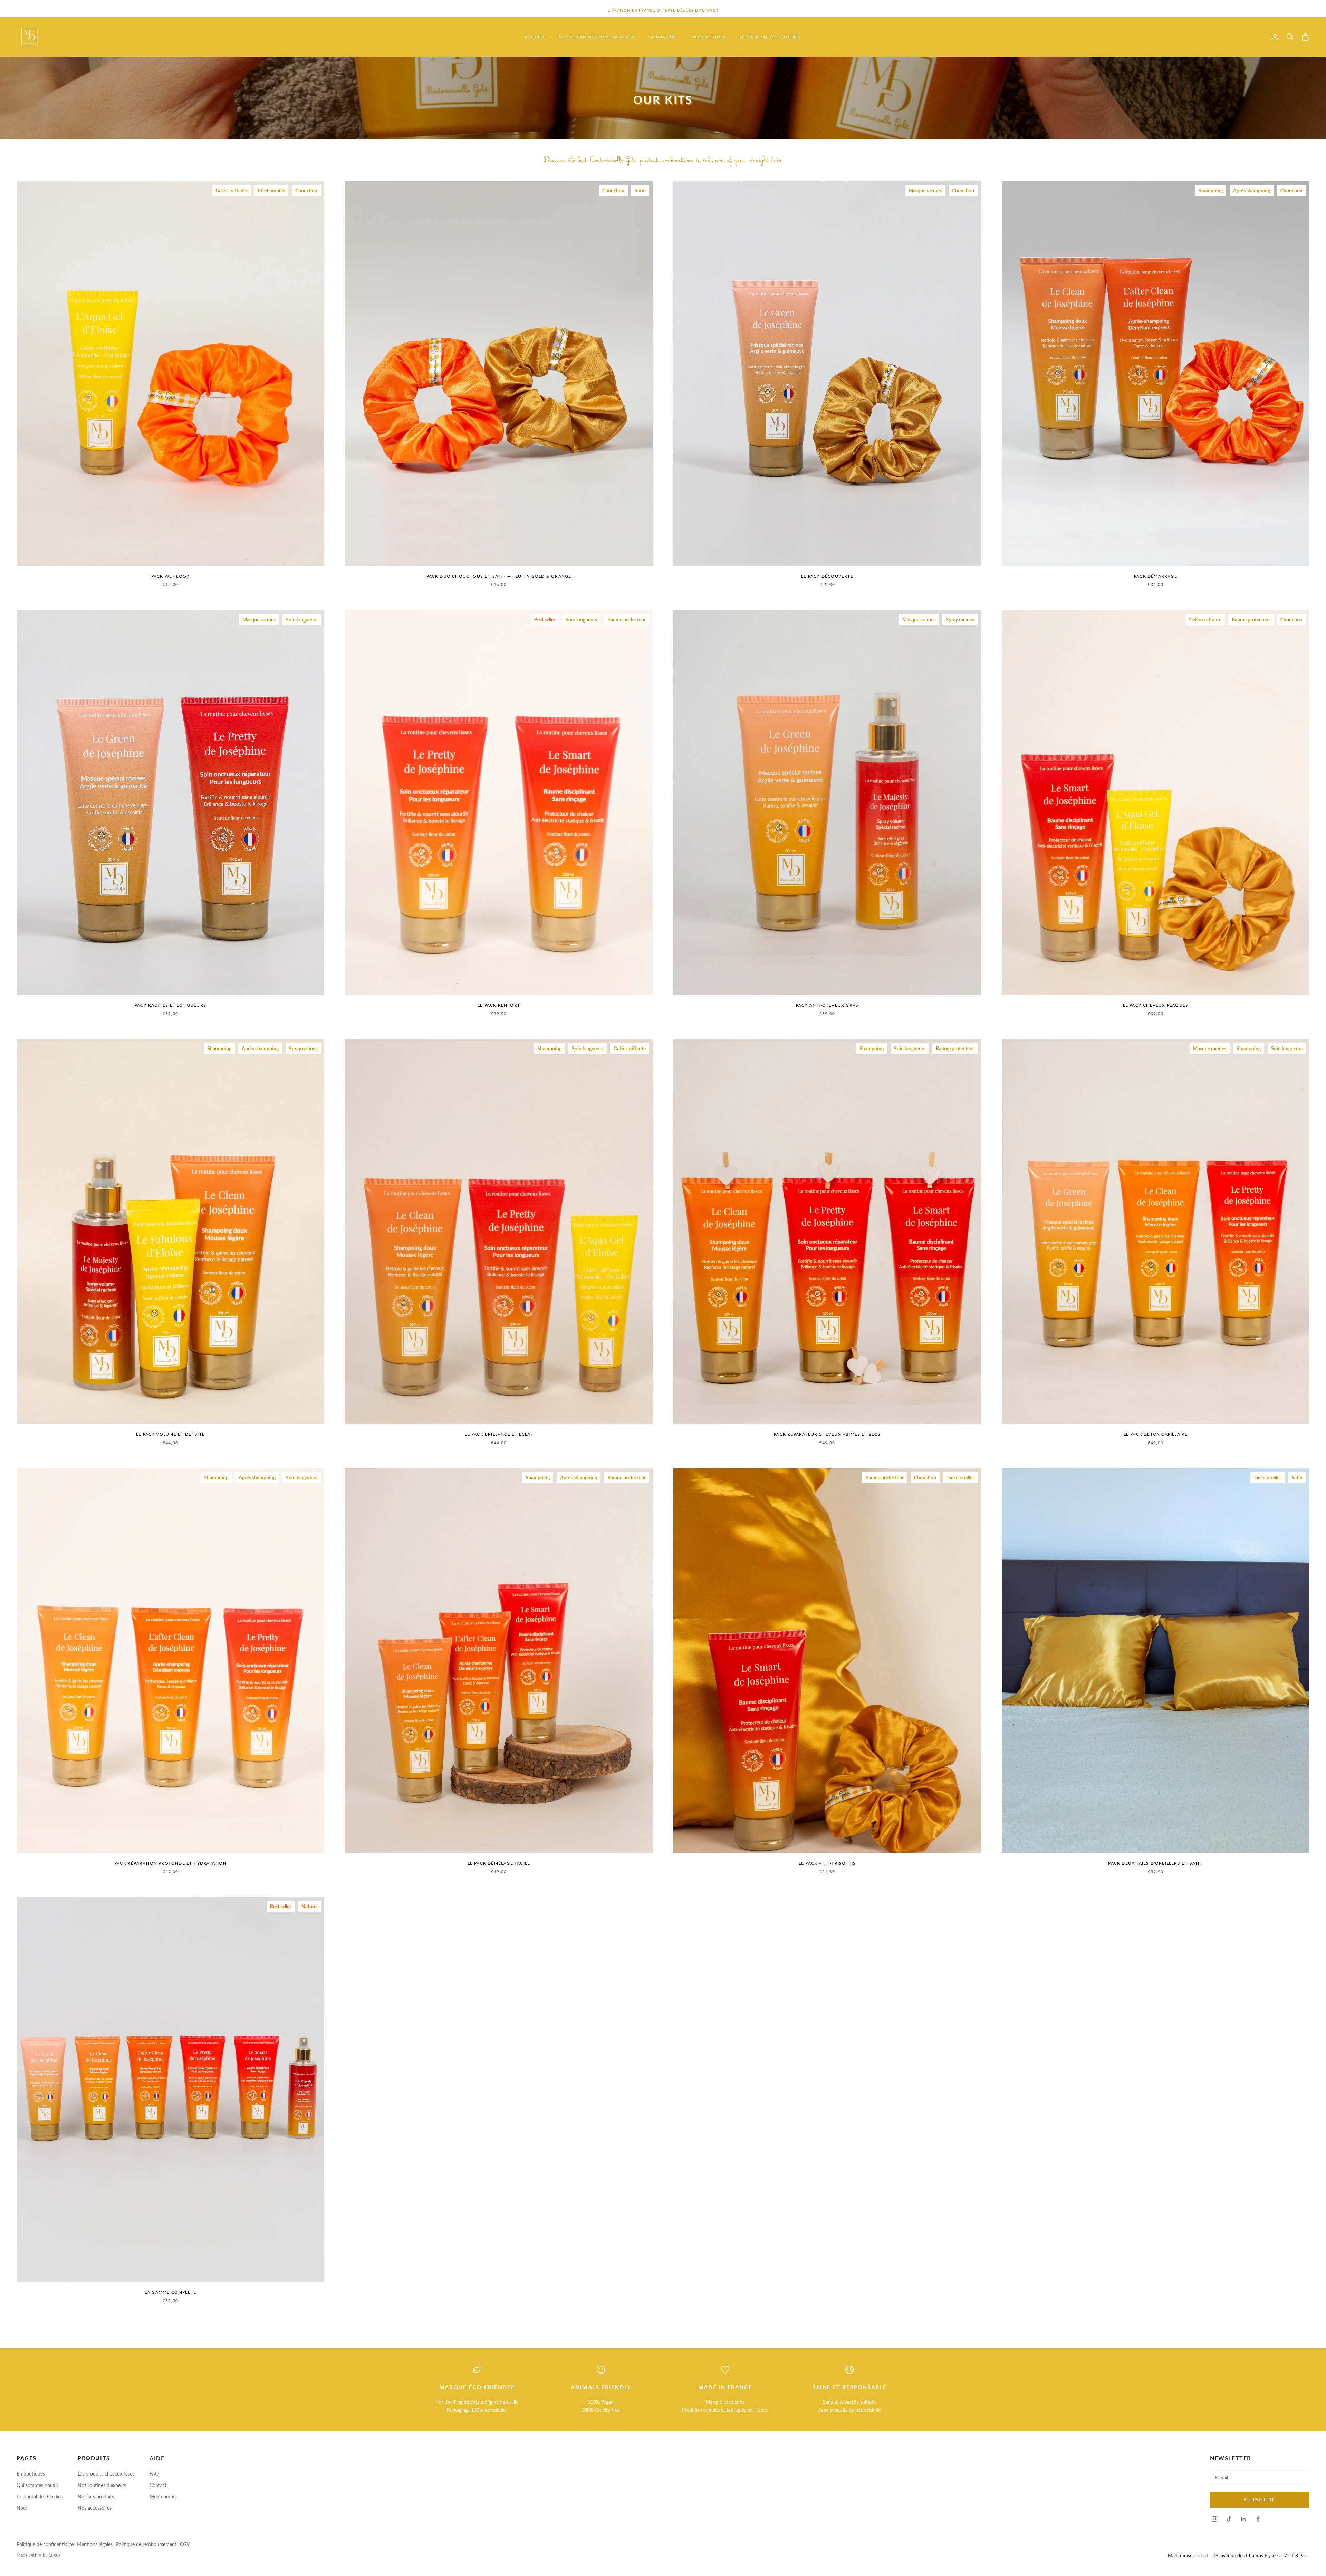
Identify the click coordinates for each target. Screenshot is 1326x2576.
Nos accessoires (95, 2508)
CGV (185, 2544)
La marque (662, 37)
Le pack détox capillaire (1156, 1434)
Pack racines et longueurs (170, 1005)
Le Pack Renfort (499, 1005)
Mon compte (163, 2496)
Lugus (55, 2555)
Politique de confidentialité (45, 2544)
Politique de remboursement (146, 2544)
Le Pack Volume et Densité (170, 1434)
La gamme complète (170, 2292)
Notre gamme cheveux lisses (597, 37)
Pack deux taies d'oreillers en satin (1155, 1863)
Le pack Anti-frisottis (827, 1863)
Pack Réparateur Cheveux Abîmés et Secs (827, 1434)
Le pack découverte (827, 576)
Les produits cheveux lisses (106, 2474)
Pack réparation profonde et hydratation (170, 1863)
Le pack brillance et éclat (499, 1434)
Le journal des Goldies (770, 37)
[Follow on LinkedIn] (1243, 2519)
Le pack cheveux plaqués (1156, 1005)
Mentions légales (95, 2544)
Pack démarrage (1156, 576)
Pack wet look (171, 576)
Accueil (535, 37)
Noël (22, 2508)
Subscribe (1260, 2500)
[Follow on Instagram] (1214, 2519)
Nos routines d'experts (102, 2485)
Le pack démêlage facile (499, 1863)
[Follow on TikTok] (1229, 2519)
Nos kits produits (96, 2496)
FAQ (154, 2474)
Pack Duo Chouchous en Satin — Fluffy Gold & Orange (499, 576)
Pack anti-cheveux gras (827, 1005)
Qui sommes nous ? (37, 2485)
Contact (158, 2485)
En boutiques (708, 37)
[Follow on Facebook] (1258, 2519)
